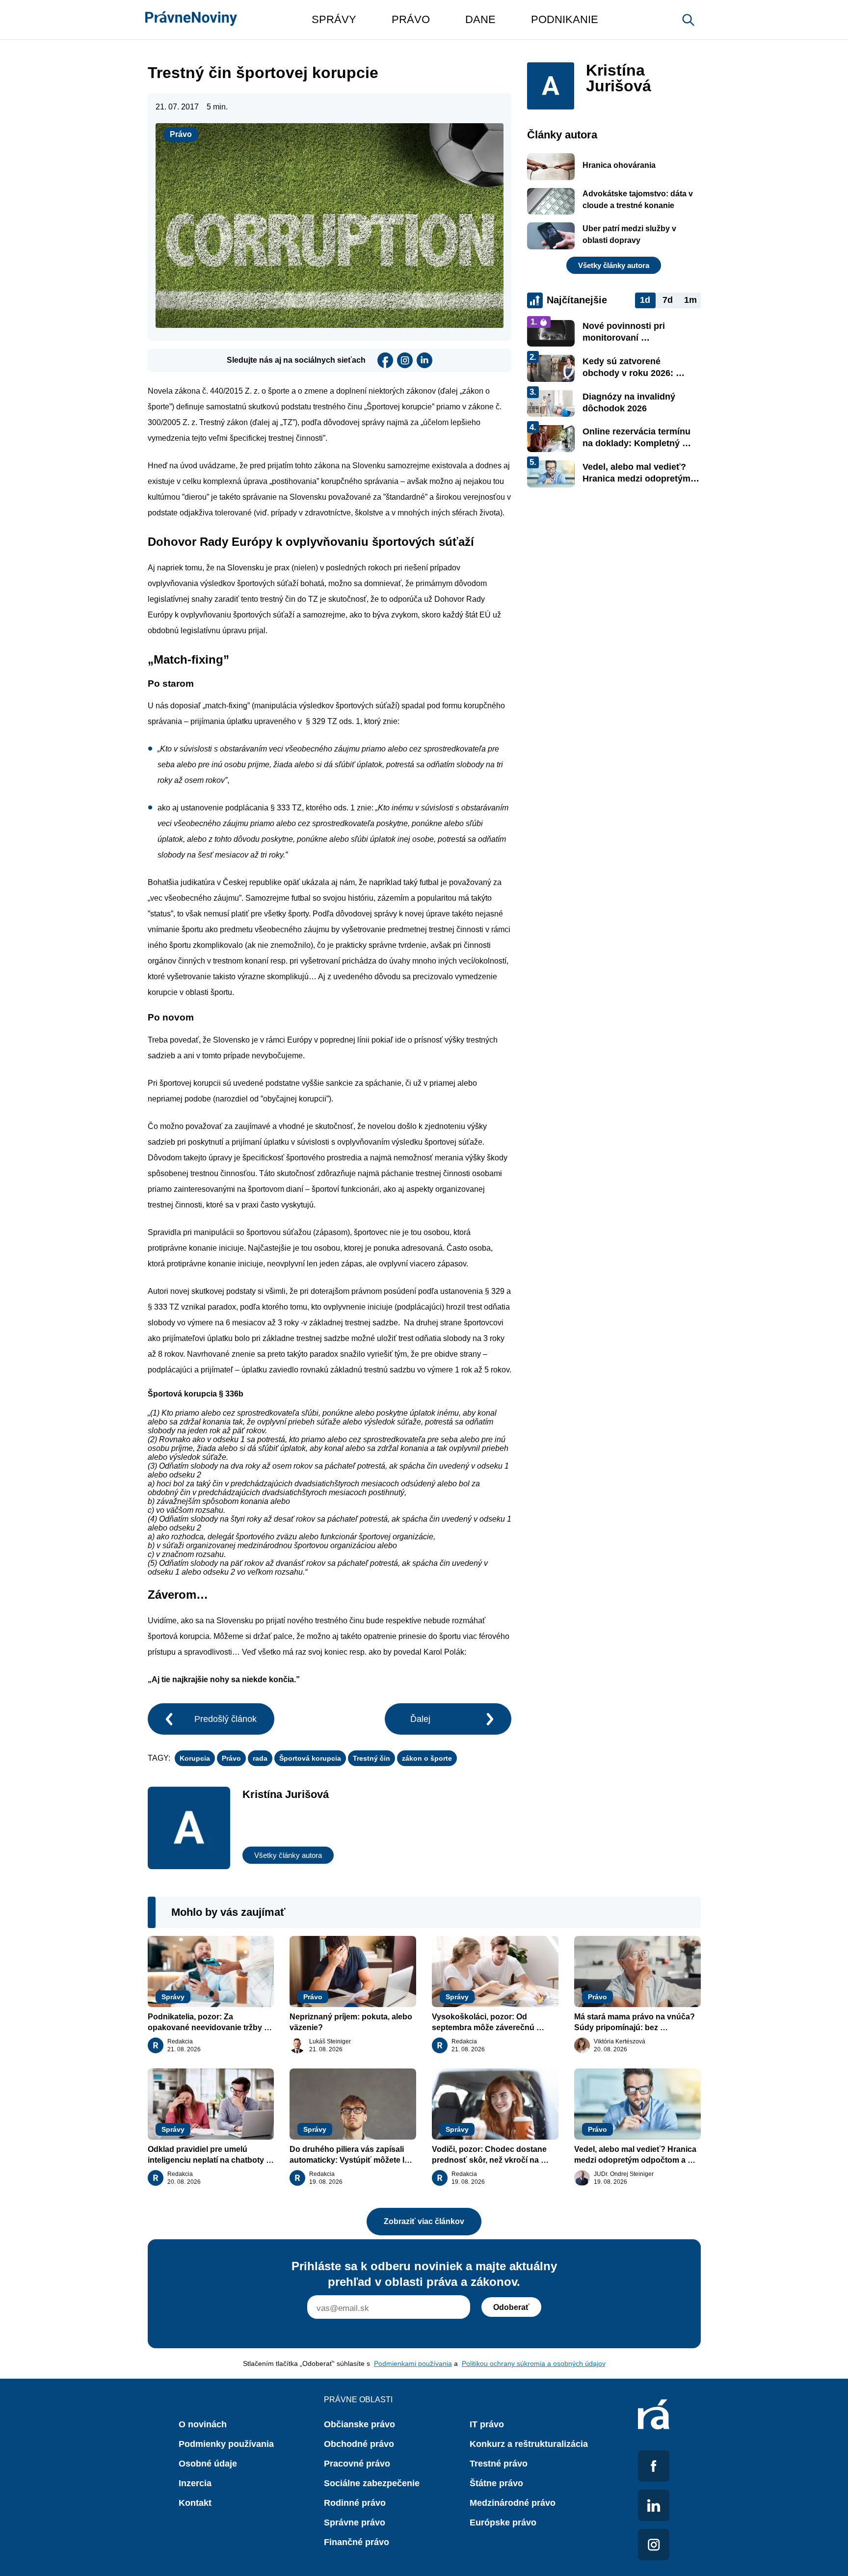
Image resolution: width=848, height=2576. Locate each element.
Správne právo (355, 2522)
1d (645, 300)
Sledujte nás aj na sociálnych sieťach (296, 360)
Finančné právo (357, 2542)
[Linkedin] (424, 360)
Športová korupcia (310, 1758)
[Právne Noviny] (191, 20)
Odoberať (511, 2307)
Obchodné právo (359, 2444)
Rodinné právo (355, 2503)
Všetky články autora (288, 1855)
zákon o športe (427, 1758)
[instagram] (405, 360)
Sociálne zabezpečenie (372, 2483)
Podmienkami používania (413, 2363)
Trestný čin (371, 1758)
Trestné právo (499, 2464)
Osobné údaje (208, 2464)
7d (668, 300)
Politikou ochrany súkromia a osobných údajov (534, 2363)
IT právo (487, 2424)
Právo (181, 134)
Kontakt (195, 2503)
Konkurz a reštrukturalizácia (529, 2444)
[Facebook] (385, 360)
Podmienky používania (226, 2444)
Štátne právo (496, 2483)
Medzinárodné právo (513, 2503)
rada (260, 1758)
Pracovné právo (357, 2464)
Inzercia (195, 2483)
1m (690, 300)
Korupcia (195, 1758)
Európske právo (503, 2522)
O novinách (203, 2424)
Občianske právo (359, 2424)
